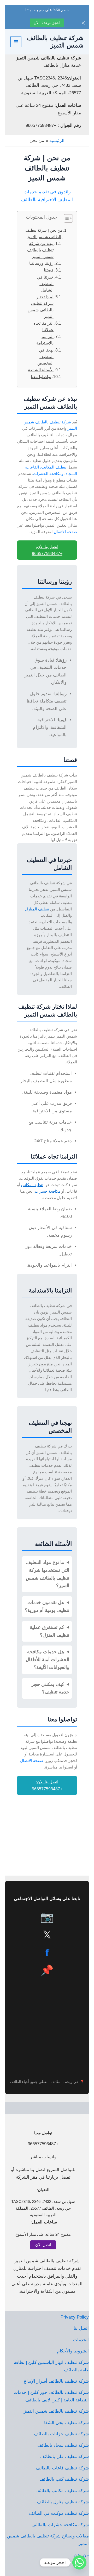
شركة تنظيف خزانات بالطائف (61, 2434)
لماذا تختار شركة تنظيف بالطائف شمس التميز (41, 307)
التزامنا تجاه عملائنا (43, 326)
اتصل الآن (43, 2245)
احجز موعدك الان (47, 23)
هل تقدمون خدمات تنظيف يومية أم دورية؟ (47, 1606)
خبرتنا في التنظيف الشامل (45, 284)
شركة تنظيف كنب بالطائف (64, 2479)
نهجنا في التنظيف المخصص (45, 357)
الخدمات (81, 2340)
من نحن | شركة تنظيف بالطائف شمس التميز (44, 233)
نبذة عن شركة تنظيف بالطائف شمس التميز (40, 250)
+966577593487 (43, 2144)
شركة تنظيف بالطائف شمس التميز (56, 2411)
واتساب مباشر (43, 2157)
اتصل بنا (81, 2328)
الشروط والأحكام (73, 2351)
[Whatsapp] (79, 2562)
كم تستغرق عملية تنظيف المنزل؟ (49, 1631)
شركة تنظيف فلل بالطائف (64, 2457)
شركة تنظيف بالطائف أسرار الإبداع (56, 2381)
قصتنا (49, 270)
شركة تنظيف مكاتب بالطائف (62, 2491)
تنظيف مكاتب (32, 1185)
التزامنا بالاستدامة (45, 340)
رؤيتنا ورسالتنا (41, 263)
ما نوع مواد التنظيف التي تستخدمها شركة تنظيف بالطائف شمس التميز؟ (48, 1574)
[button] (43, 2234)
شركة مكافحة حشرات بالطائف (60, 2525)
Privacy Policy (75, 2317)
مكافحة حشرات (48, 1191)
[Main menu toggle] (16, 42)
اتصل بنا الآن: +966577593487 (47, 550)
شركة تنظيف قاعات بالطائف (62, 2468)
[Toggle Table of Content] (66, 218)
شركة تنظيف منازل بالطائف (63, 2502)
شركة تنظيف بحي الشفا (66, 2423)
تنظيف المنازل (37, 909)
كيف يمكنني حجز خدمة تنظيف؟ (50, 1688)
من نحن (81, 2555)
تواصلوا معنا (41, 377)
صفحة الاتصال (65, 532)
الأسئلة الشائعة (41, 370)
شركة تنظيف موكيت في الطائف (59, 2513)
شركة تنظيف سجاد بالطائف (63, 2445)
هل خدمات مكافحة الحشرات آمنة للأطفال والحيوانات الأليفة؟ (47, 1660)
